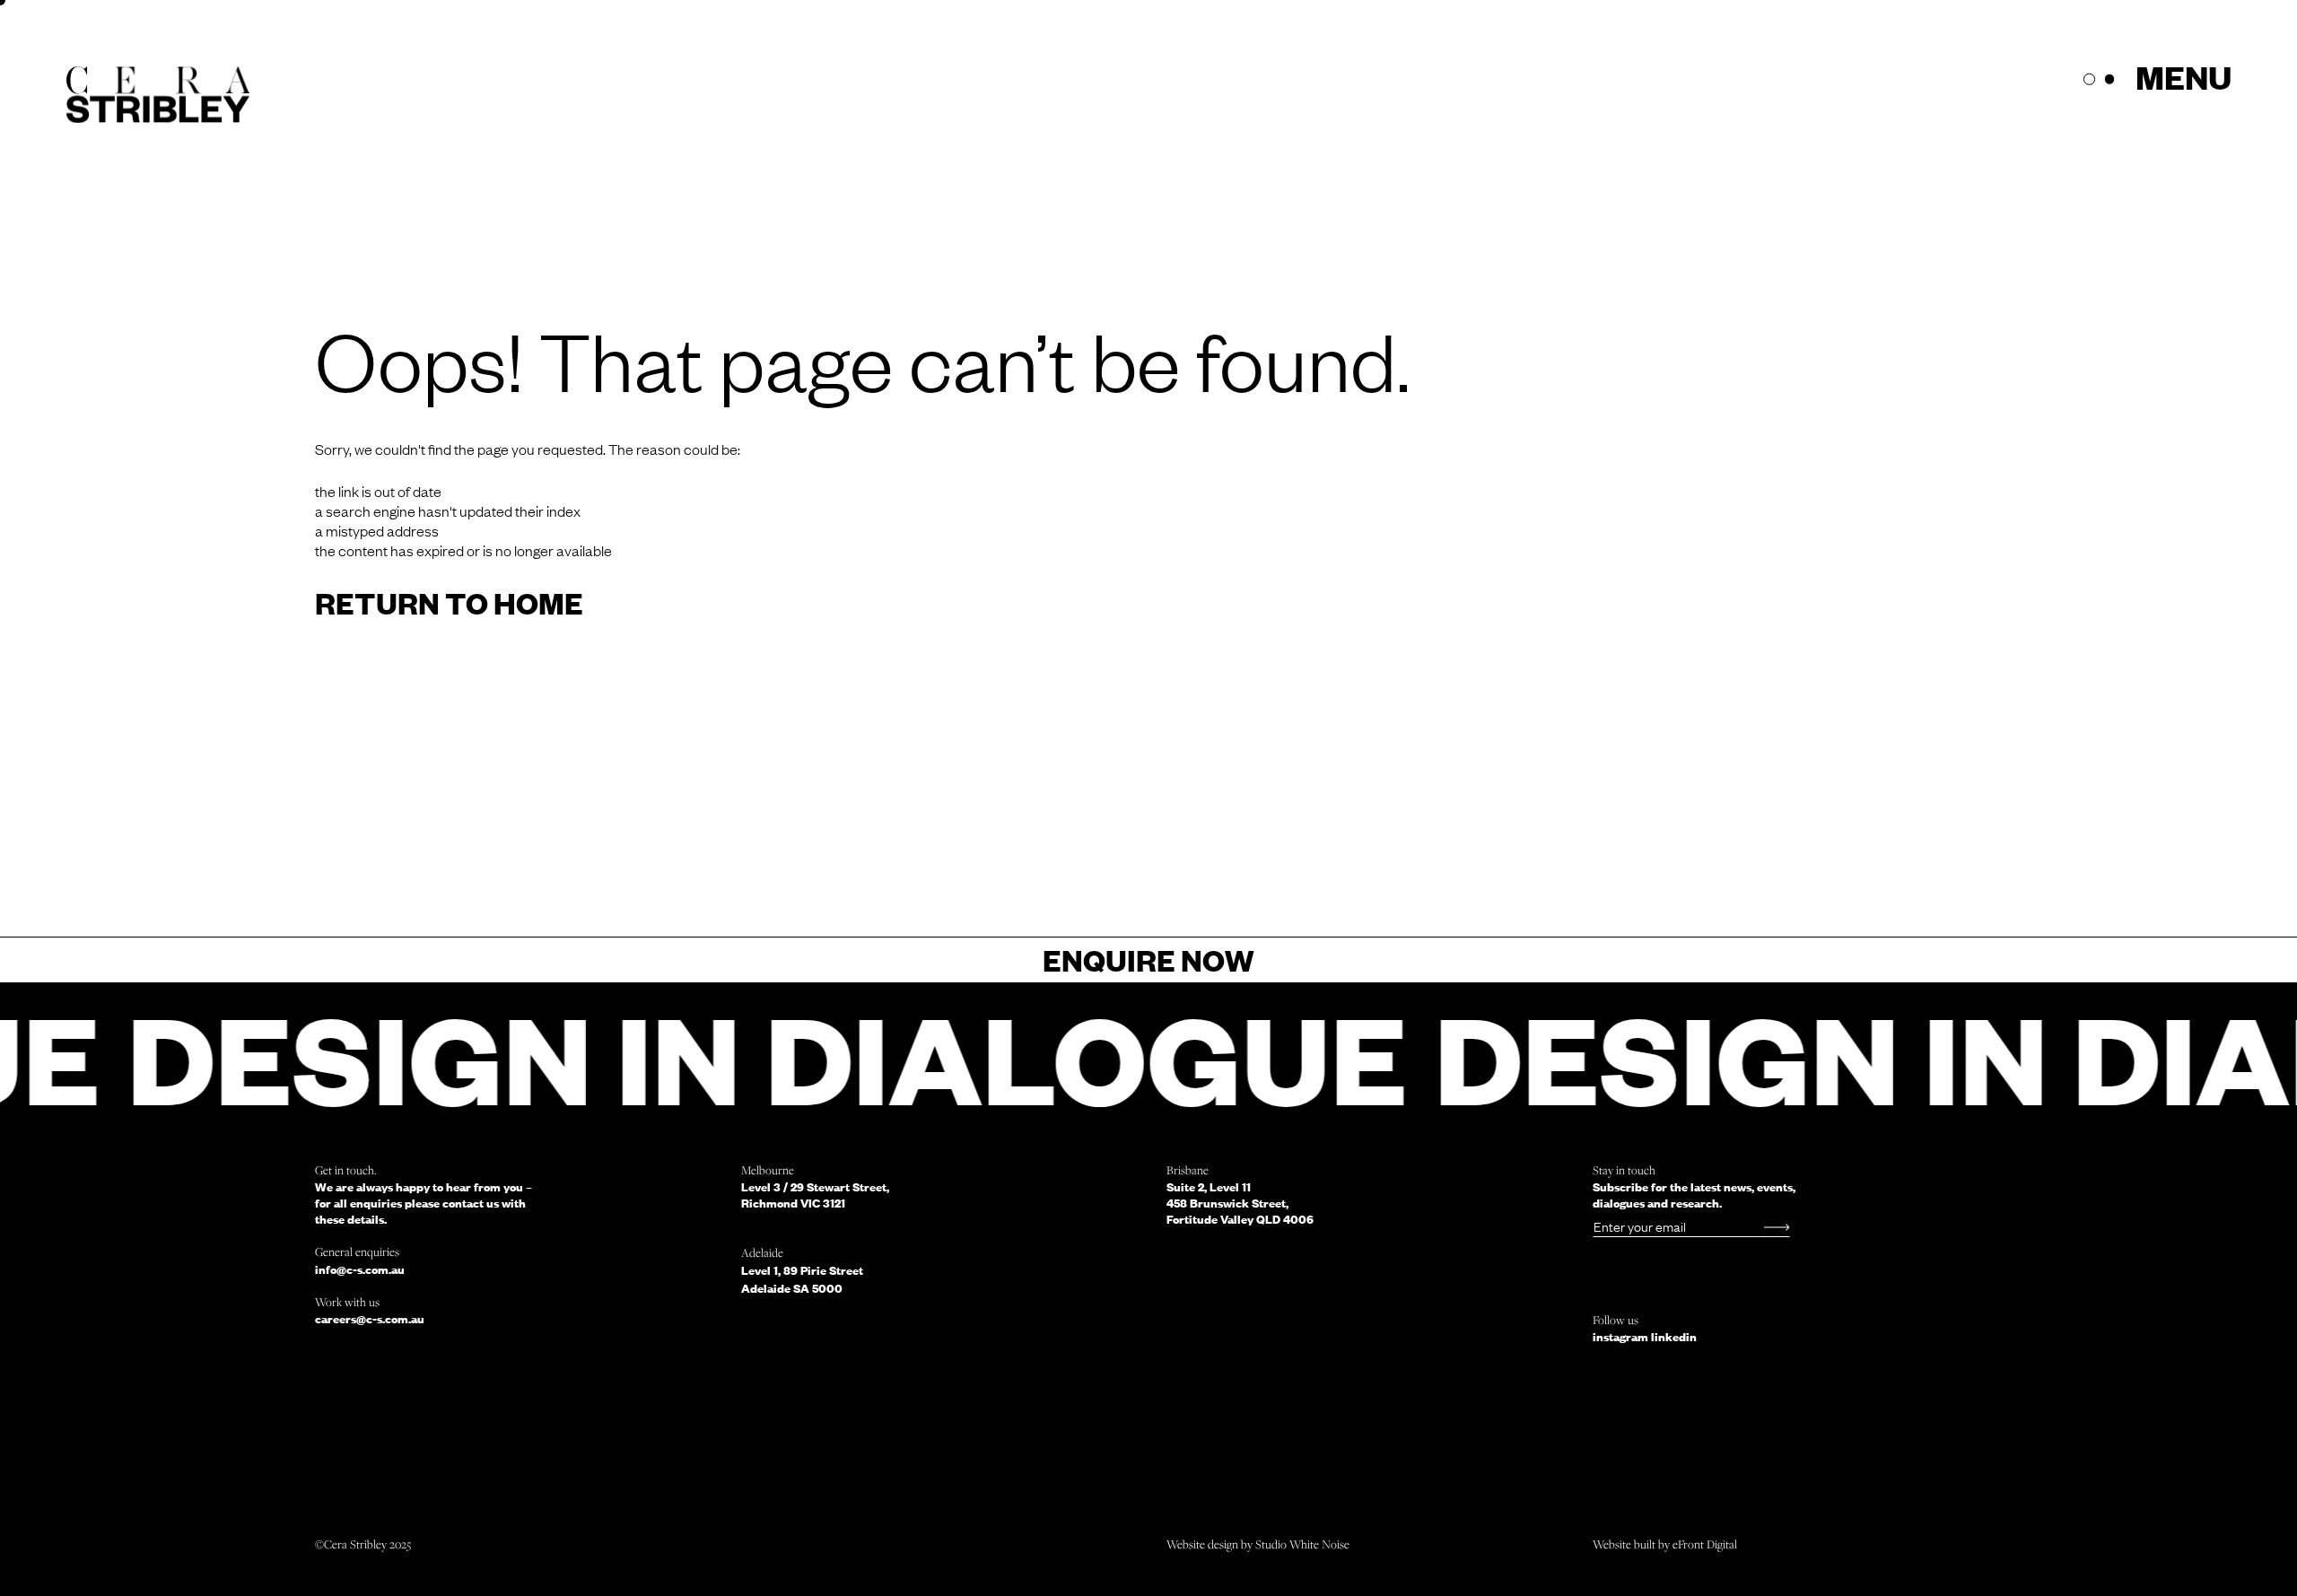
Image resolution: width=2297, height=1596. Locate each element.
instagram (1622, 1337)
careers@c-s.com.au (370, 1319)
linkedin (1674, 1337)
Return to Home (449, 602)
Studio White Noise (1302, 1544)
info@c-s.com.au (360, 1269)
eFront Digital (1705, 1544)
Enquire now (1148, 959)
